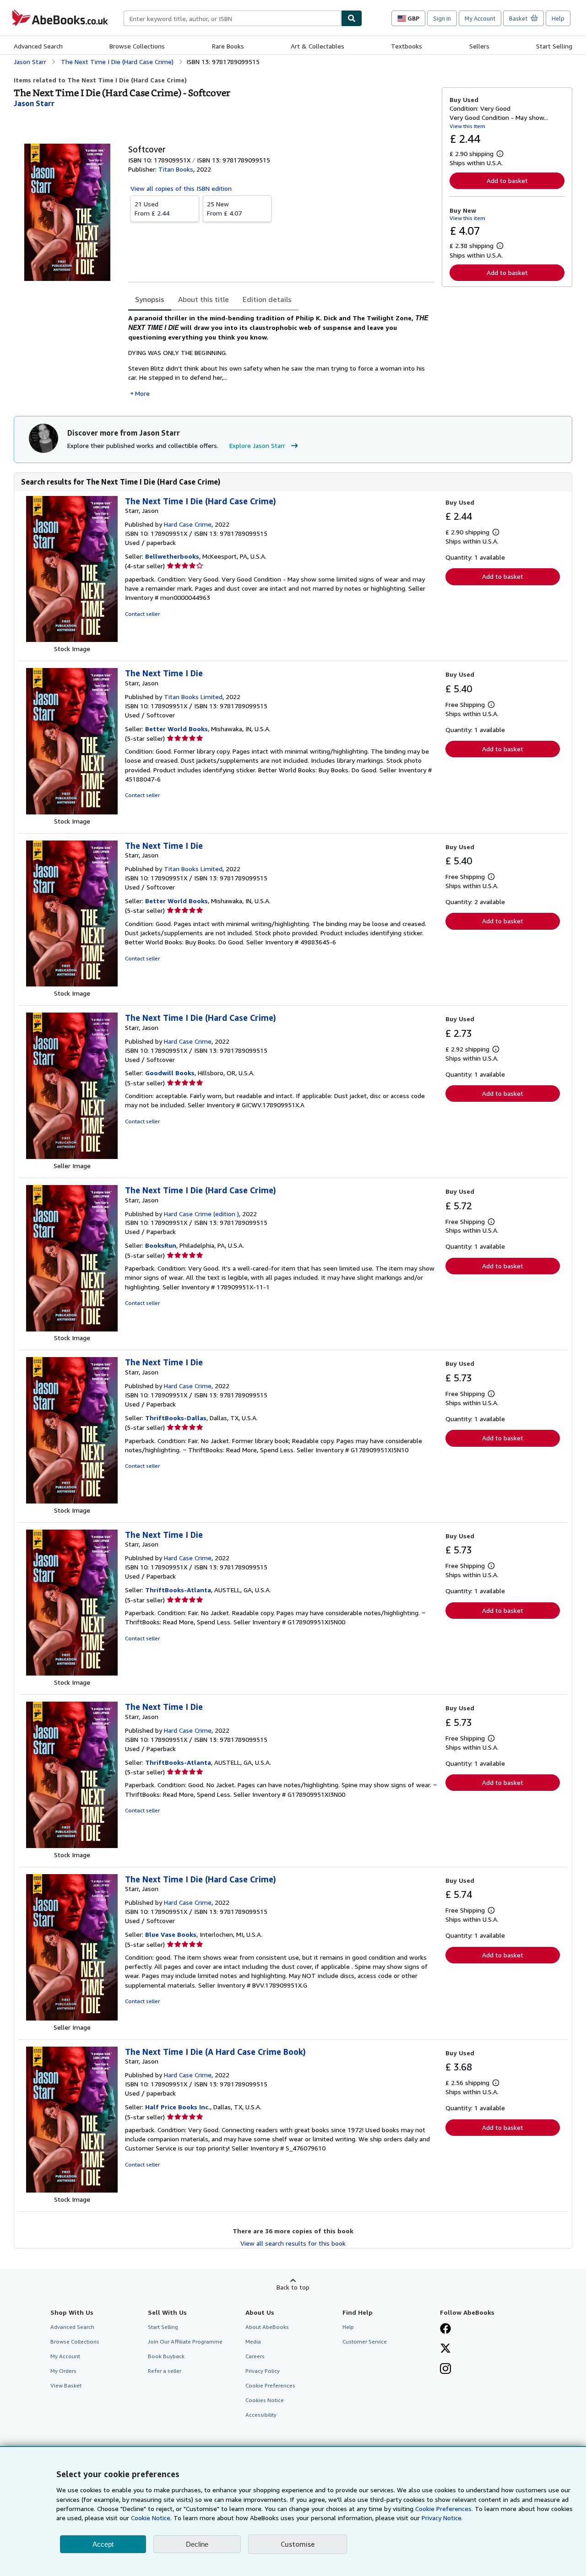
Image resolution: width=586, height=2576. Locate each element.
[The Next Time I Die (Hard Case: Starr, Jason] (72, 639)
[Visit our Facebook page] (445, 2329)
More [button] (142, 393)
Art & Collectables (317, 46)
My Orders (63, 2371)
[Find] (352, 18)
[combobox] (232, 18)
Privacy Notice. (442, 2518)
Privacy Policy (263, 2371)
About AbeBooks (267, 2327)
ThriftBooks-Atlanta (178, 1590)
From (152, 208)
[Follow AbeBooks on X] (445, 2349)
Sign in (442, 18)
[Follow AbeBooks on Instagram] (445, 2370)
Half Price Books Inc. (178, 2107)
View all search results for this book (293, 2243)
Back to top (293, 2287)
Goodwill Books (170, 1073)
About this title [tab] (203, 299)
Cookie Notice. (151, 2518)
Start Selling (554, 46)
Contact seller (142, 614)
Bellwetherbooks (172, 556)
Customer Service (365, 2342)
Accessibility (261, 2415)
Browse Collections (137, 46)
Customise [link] (298, 2544)
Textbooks (407, 46)
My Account (480, 18)
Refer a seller (165, 2371)
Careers (255, 2356)
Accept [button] (103, 2544)
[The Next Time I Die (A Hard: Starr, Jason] (72, 2190)
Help (558, 18)
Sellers (479, 46)
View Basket (66, 2385)
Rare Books (228, 46)
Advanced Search (38, 46)
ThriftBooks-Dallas (176, 1418)
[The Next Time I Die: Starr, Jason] (72, 812)
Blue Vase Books (171, 1934)
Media (253, 2342)
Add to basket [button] (507, 181)
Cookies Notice (265, 2400)
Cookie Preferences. (444, 2509)
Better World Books (176, 729)
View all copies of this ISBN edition (181, 188)
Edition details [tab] (267, 299)
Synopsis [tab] (150, 299)
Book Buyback (166, 2356)
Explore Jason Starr (257, 445)
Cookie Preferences (270, 2385)
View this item (467, 126)
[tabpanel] (281, 356)
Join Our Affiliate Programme (185, 2342)
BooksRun (161, 1245)
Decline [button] (197, 2544)
